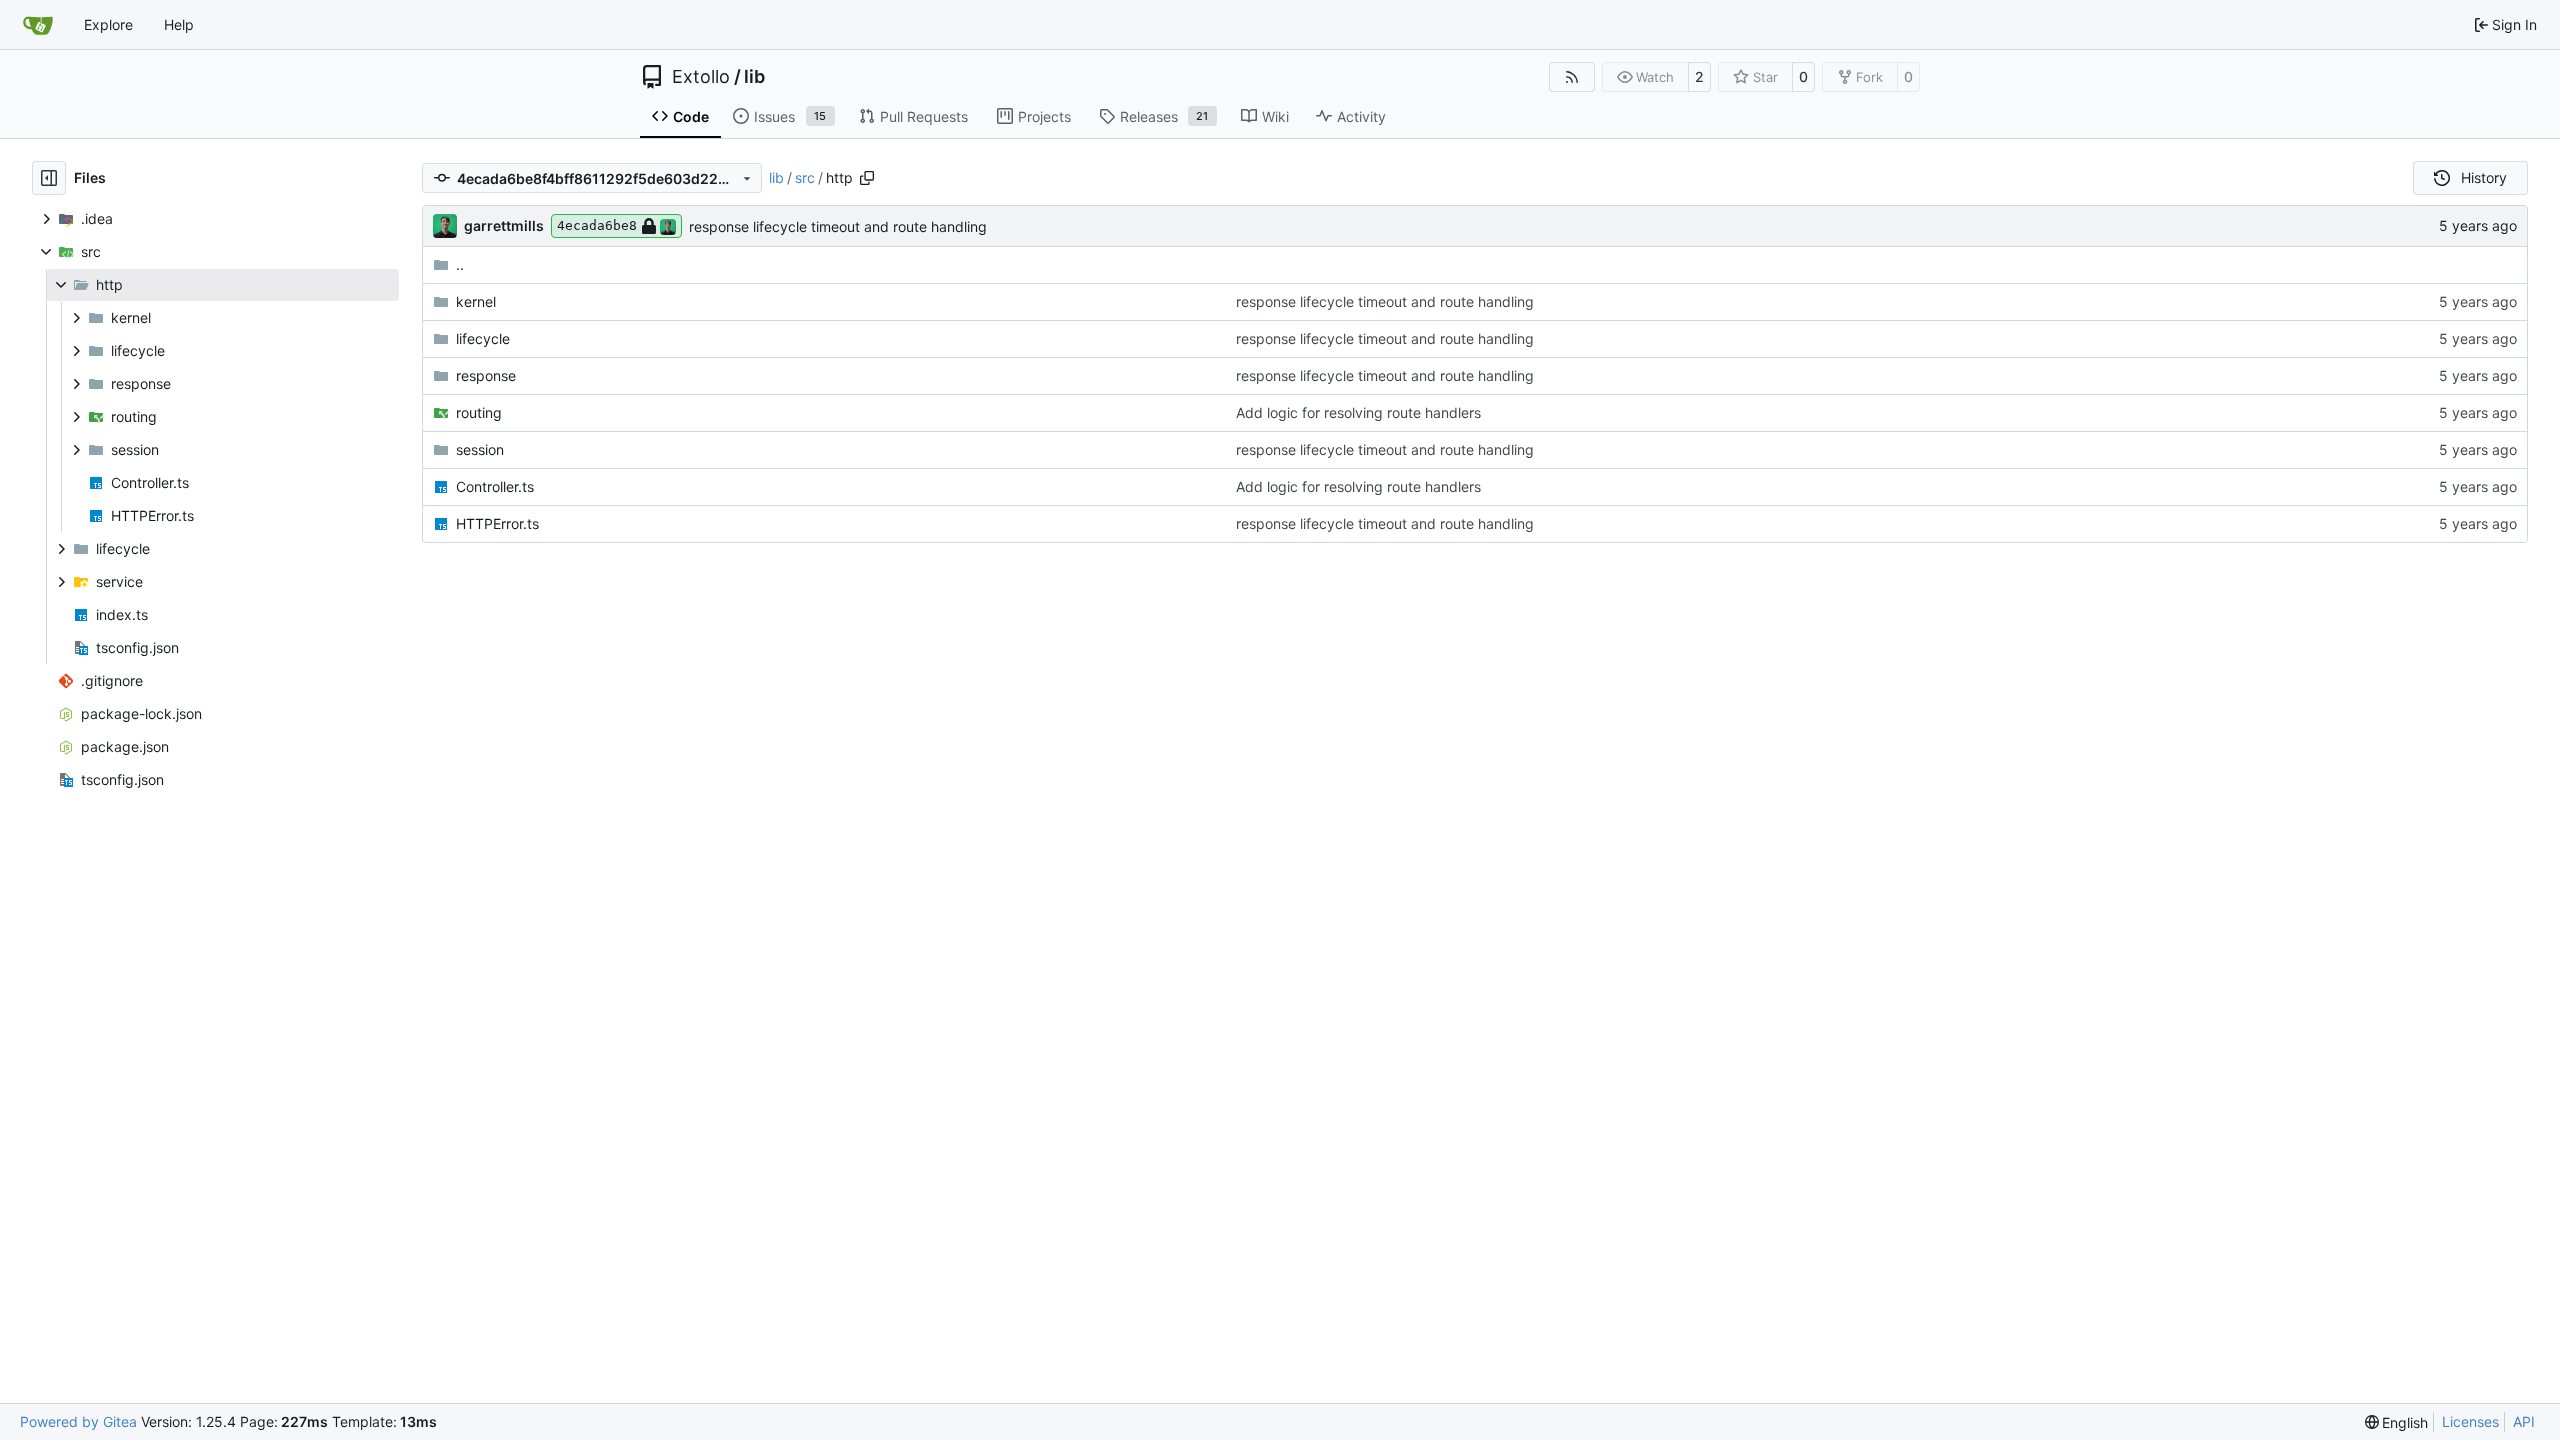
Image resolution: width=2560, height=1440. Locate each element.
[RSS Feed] (1572, 77)
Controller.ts (495, 486)
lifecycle (483, 338)
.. (460, 264)
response (486, 375)
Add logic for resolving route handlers (1358, 412)
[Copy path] (867, 178)
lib (754, 77)
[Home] (38, 25)
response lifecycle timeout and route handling (838, 226)
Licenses (2470, 1421)
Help (179, 24)
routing (479, 412)
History (2484, 177)
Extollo (701, 77)
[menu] (2397, 1422)
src (805, 177)
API (2524, 1421)
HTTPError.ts (497, 523)
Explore (108, 24)
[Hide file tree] (49, 178)
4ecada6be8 (597, 225)
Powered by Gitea (78, 1421)
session (480, 449)
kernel (476, 301)
